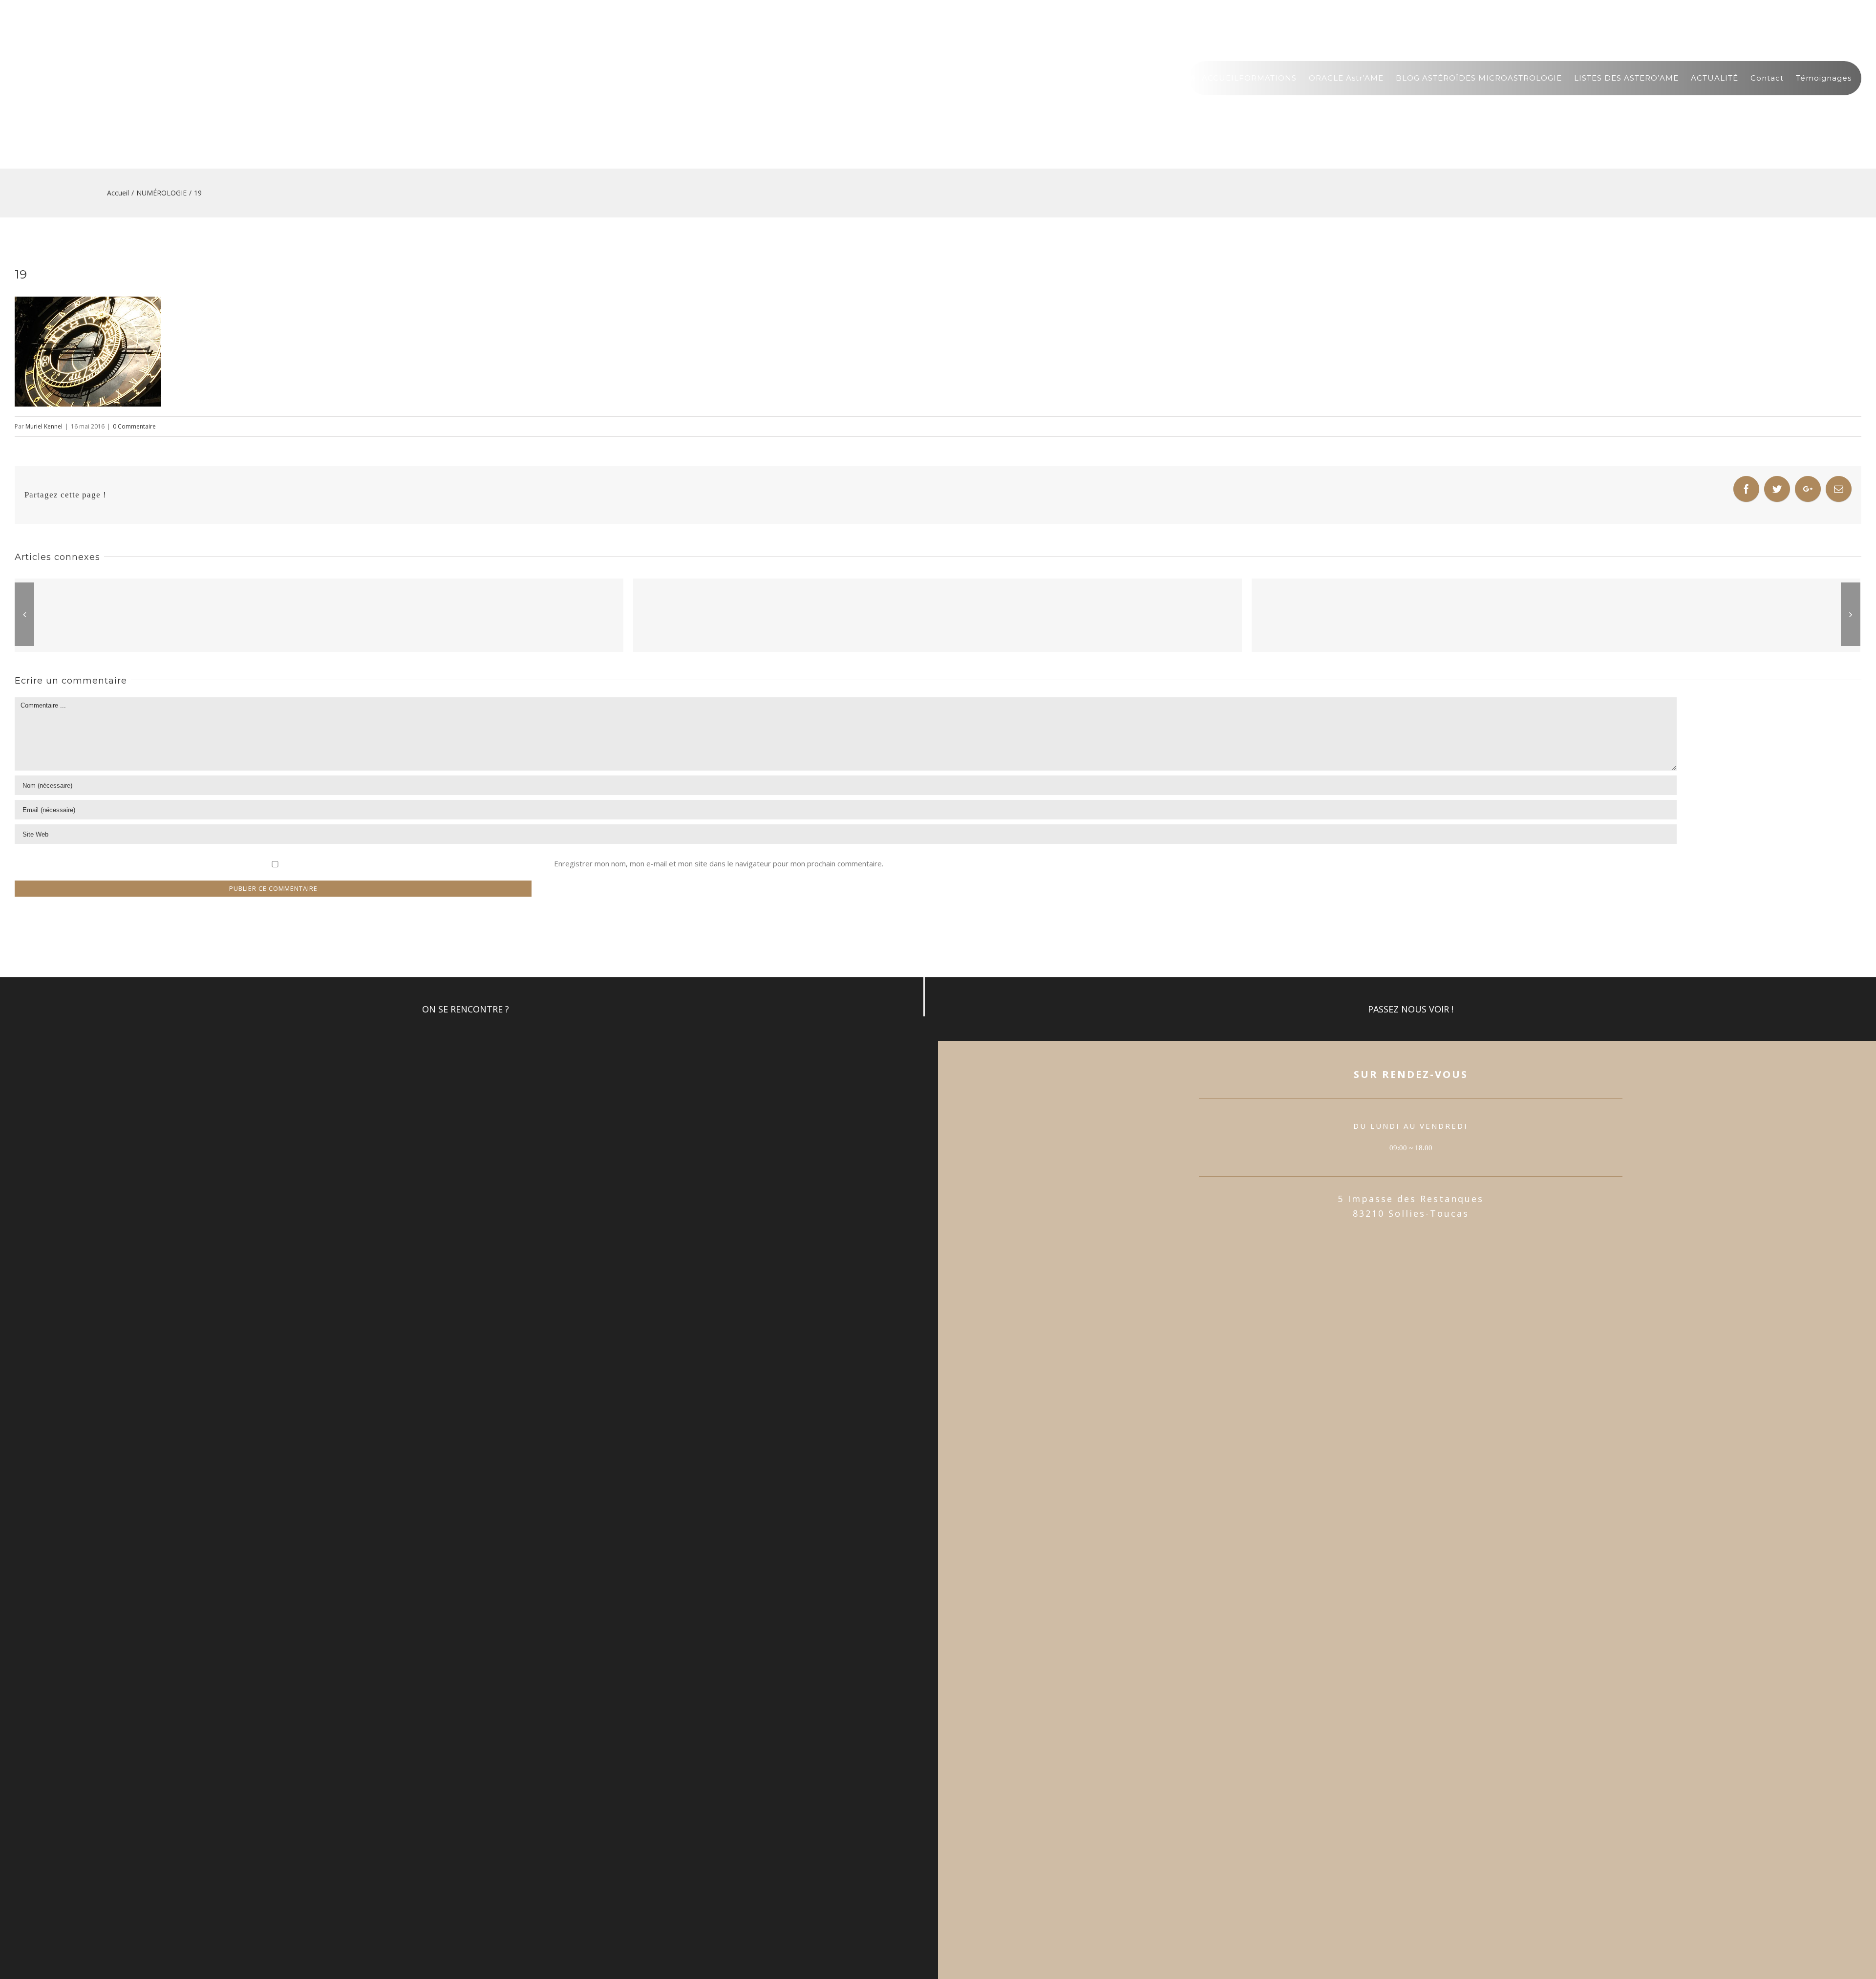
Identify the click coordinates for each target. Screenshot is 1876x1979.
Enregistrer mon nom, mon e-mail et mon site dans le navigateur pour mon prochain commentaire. (719, 863)
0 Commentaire (134, 426)
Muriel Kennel (44, 426)
